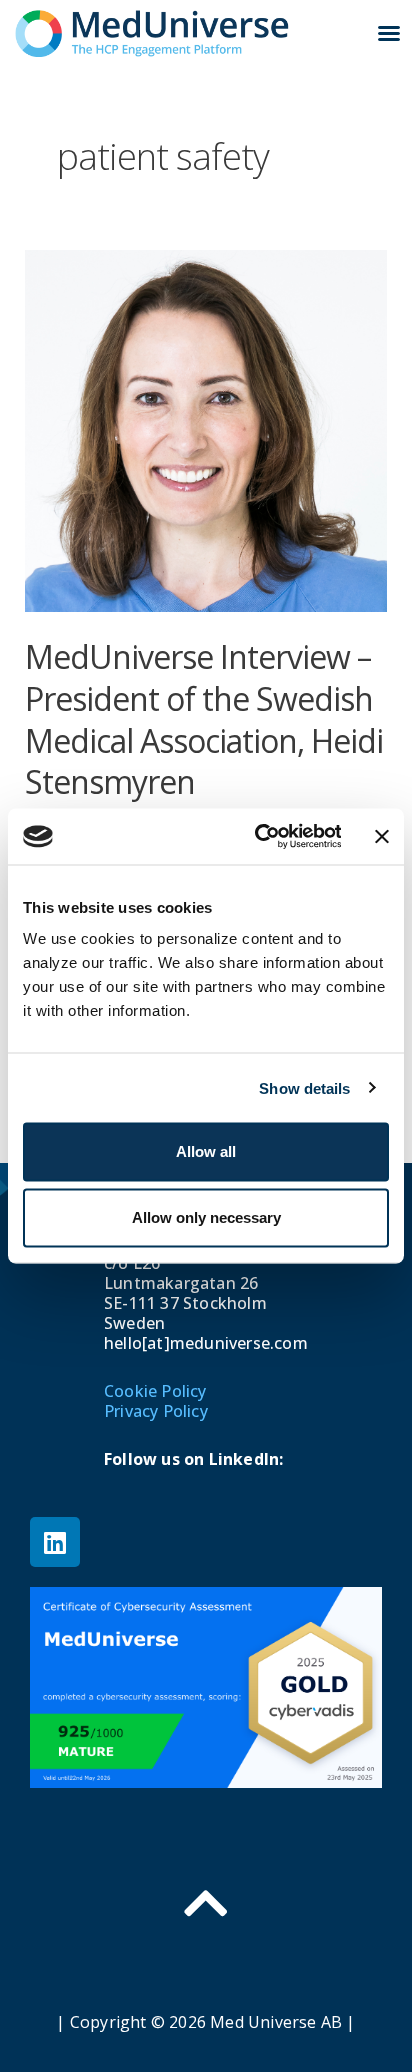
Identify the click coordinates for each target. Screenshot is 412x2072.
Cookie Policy (155, 1391)
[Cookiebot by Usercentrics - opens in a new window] (258, 837)
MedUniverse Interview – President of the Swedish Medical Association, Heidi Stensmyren (204, 719)
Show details (304, 1087)
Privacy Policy (156, 1411)
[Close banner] (382, 836)
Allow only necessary (206, 1217)
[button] (389, 33)
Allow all (206, 1151)
